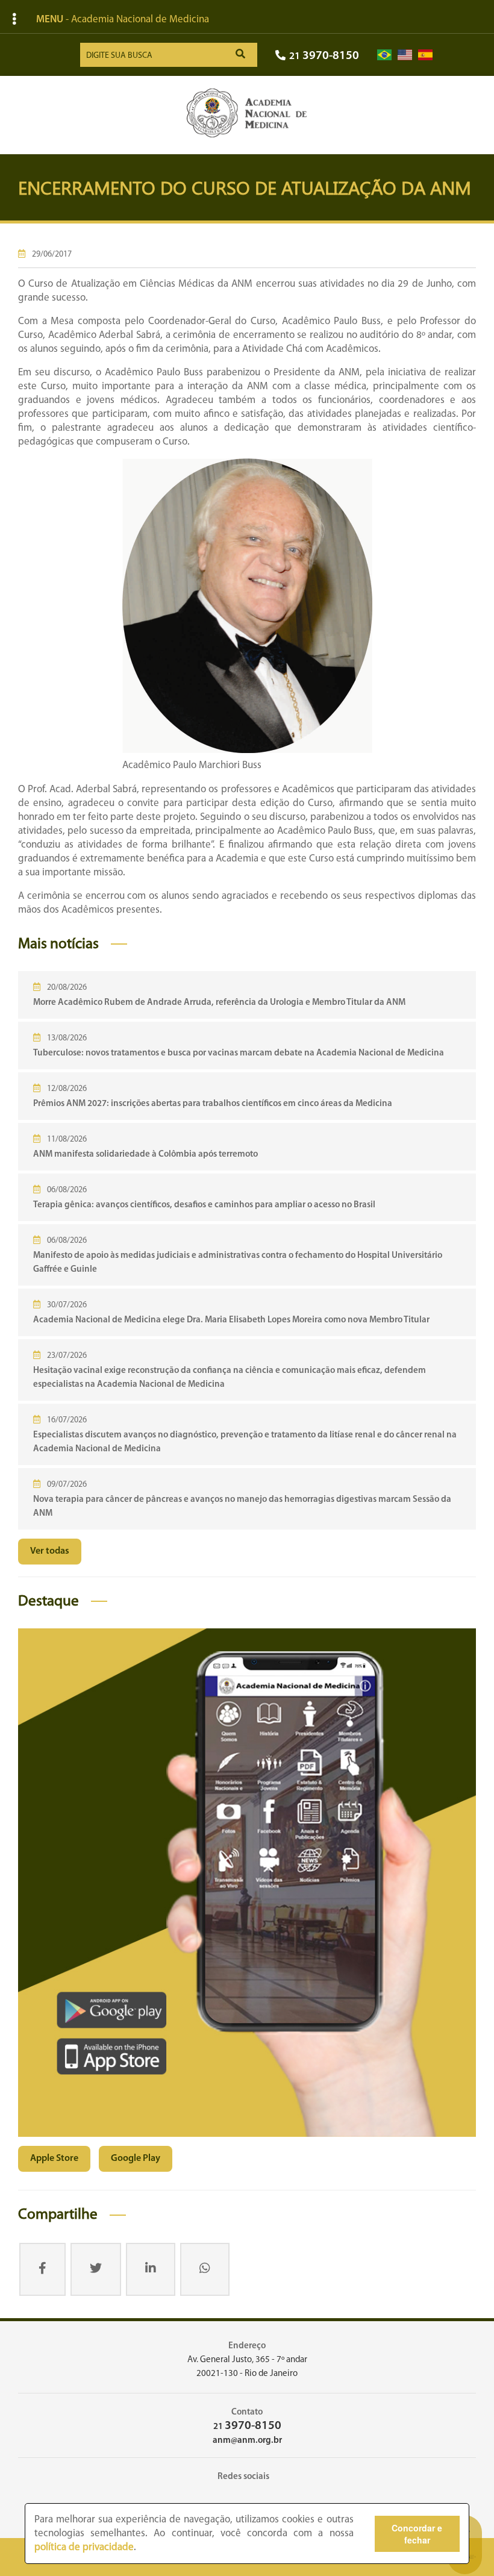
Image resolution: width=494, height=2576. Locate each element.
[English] (405, 55)
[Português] (384, 55)
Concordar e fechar (417, 2534)
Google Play (136, 2159)
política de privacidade (84, 2547)
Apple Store (54, 2159)
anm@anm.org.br (247, 2441)
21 (324, 56)
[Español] (425, 55)
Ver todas (50, 1551)
